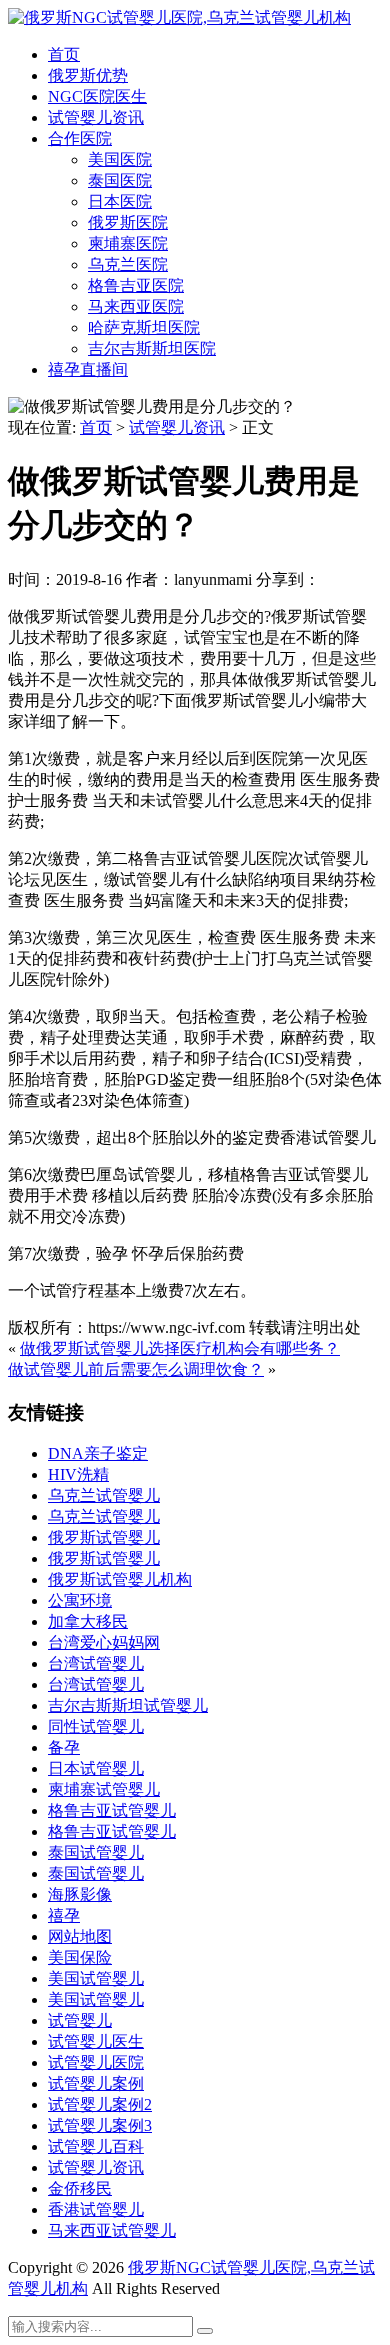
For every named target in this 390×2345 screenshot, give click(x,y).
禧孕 (64, 1915)
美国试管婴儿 (96, 1978)
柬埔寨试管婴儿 (104, 1789)
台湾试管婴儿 (96, 1663)
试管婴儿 (80, 2020)
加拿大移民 (88, 1621)
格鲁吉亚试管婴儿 (112, 1810)
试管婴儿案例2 (100, 2104)
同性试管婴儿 (96, 1726)
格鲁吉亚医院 (136, 285)
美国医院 (120, 159)
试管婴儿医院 (96, 2062)
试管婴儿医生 (96, 2041)
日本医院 (120, 201)
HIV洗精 (78, 1474)
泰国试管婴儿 (96, 1852)
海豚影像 (80, 1894)
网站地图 (80, 1936)
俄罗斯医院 (128, 222)
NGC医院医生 (97, 96)
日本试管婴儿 (96, 1768)
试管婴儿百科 (96, 2146)
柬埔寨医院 (128, 243)
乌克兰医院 (128, 264)
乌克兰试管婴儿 (104, 1495)
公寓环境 (80, 1600)
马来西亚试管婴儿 (112, 2230)
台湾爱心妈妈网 (104, 1642)
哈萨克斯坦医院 (144, 327)
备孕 (64, 1747)
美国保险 (80, 1957)
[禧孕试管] (179, 17)
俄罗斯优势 (88, 75)
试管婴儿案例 (96, 2083)
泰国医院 (120, 180)
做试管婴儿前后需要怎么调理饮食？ (136, 1369)
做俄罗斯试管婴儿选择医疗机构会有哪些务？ (180, 1348)
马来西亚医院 (136, 306)
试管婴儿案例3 (100, 2125)
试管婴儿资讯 (96, 117)
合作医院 (80, 138)
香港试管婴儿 (96, 2209)
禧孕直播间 (88, 369)
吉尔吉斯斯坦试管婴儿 (128, 1705)
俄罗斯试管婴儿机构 (120, 1579)
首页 (64, 54)
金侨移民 (80, 2188)
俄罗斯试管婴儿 (104, 1537)
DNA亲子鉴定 (98, 1453)
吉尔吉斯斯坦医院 (152, 348)
